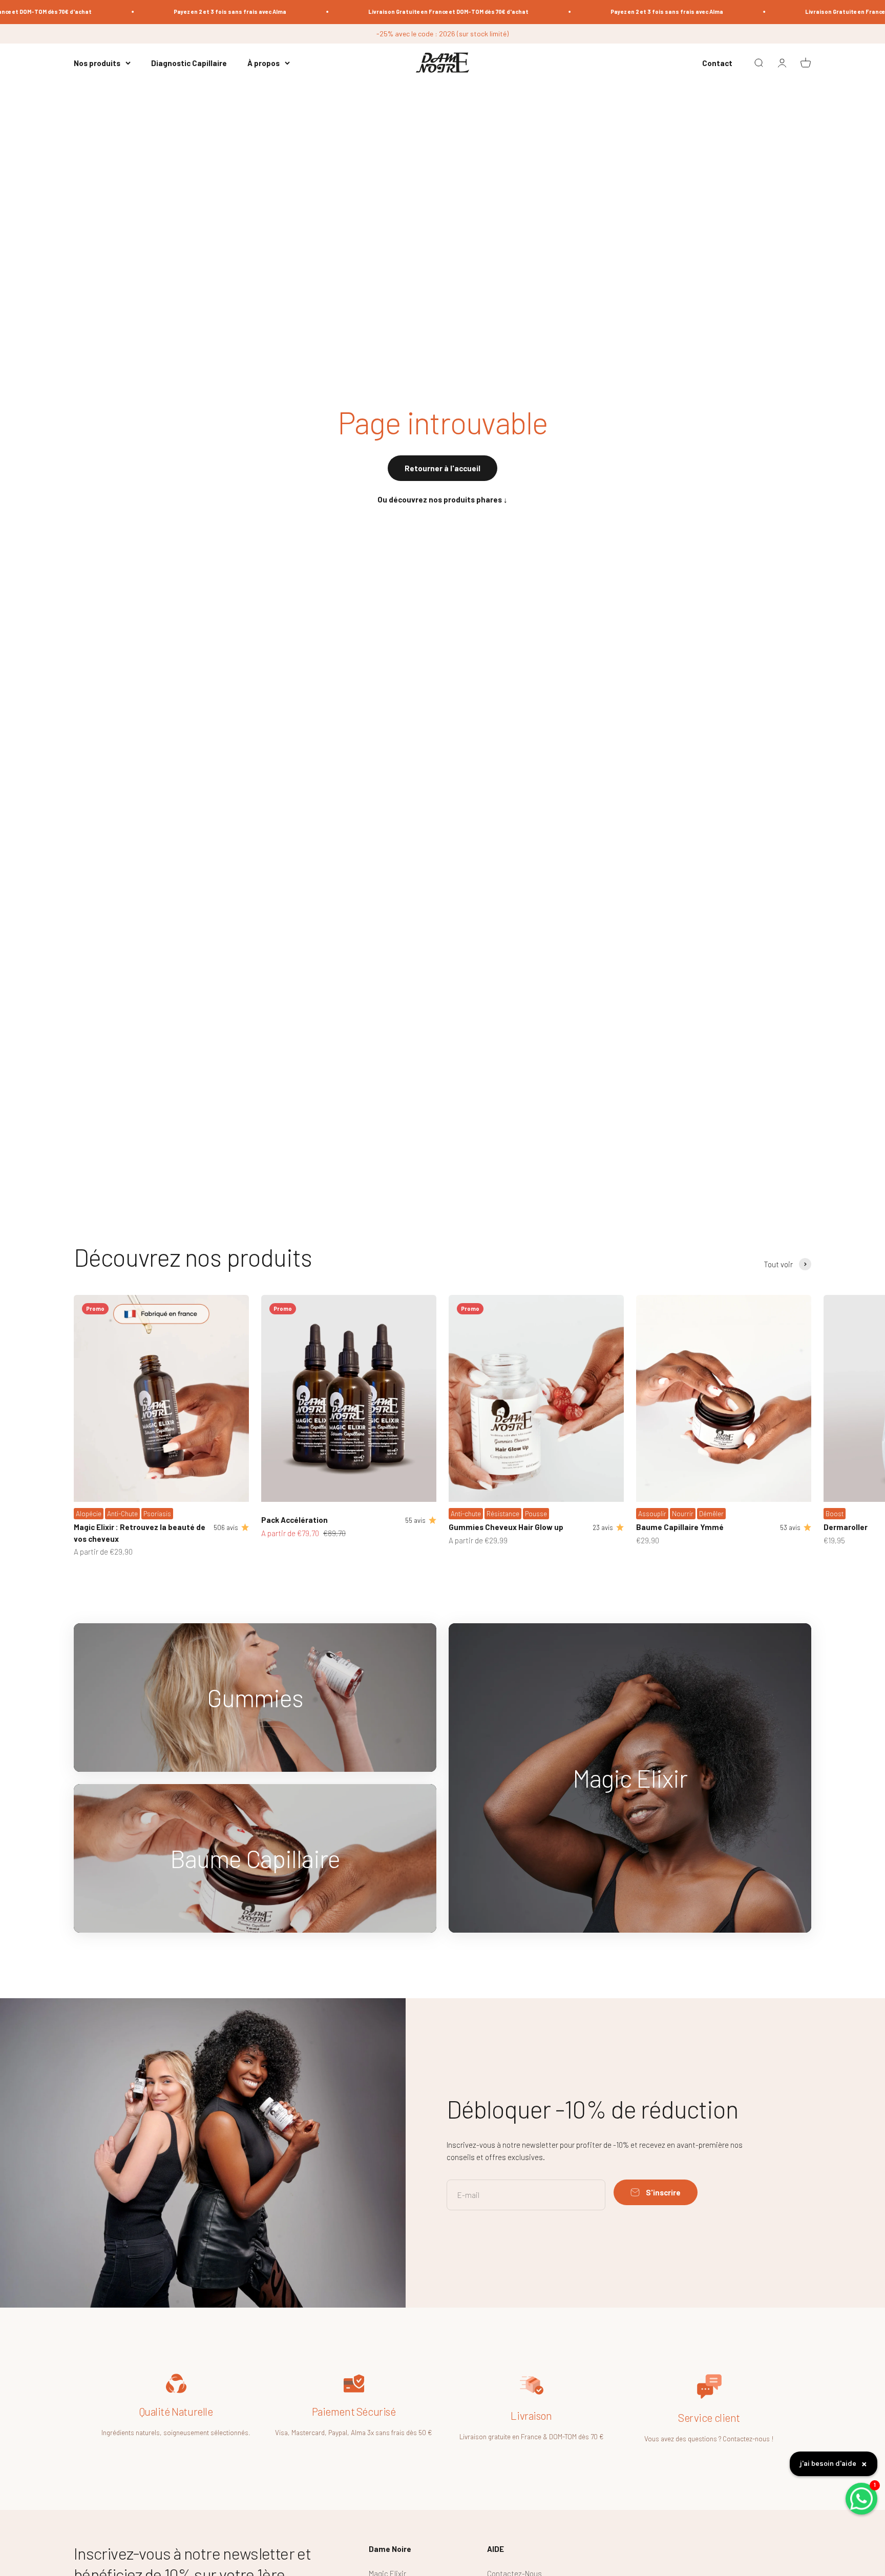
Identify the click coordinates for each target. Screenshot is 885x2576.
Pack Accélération (294, 1520)
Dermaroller (846, 1527)
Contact (717, 63)
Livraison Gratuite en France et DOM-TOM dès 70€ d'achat (398, 12)
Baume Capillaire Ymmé (680, 1527)
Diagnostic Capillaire (189, 63)
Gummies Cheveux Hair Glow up (506, 1527)
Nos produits (97, 63)
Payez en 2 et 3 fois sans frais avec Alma (180, 12)
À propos (264, 63)
